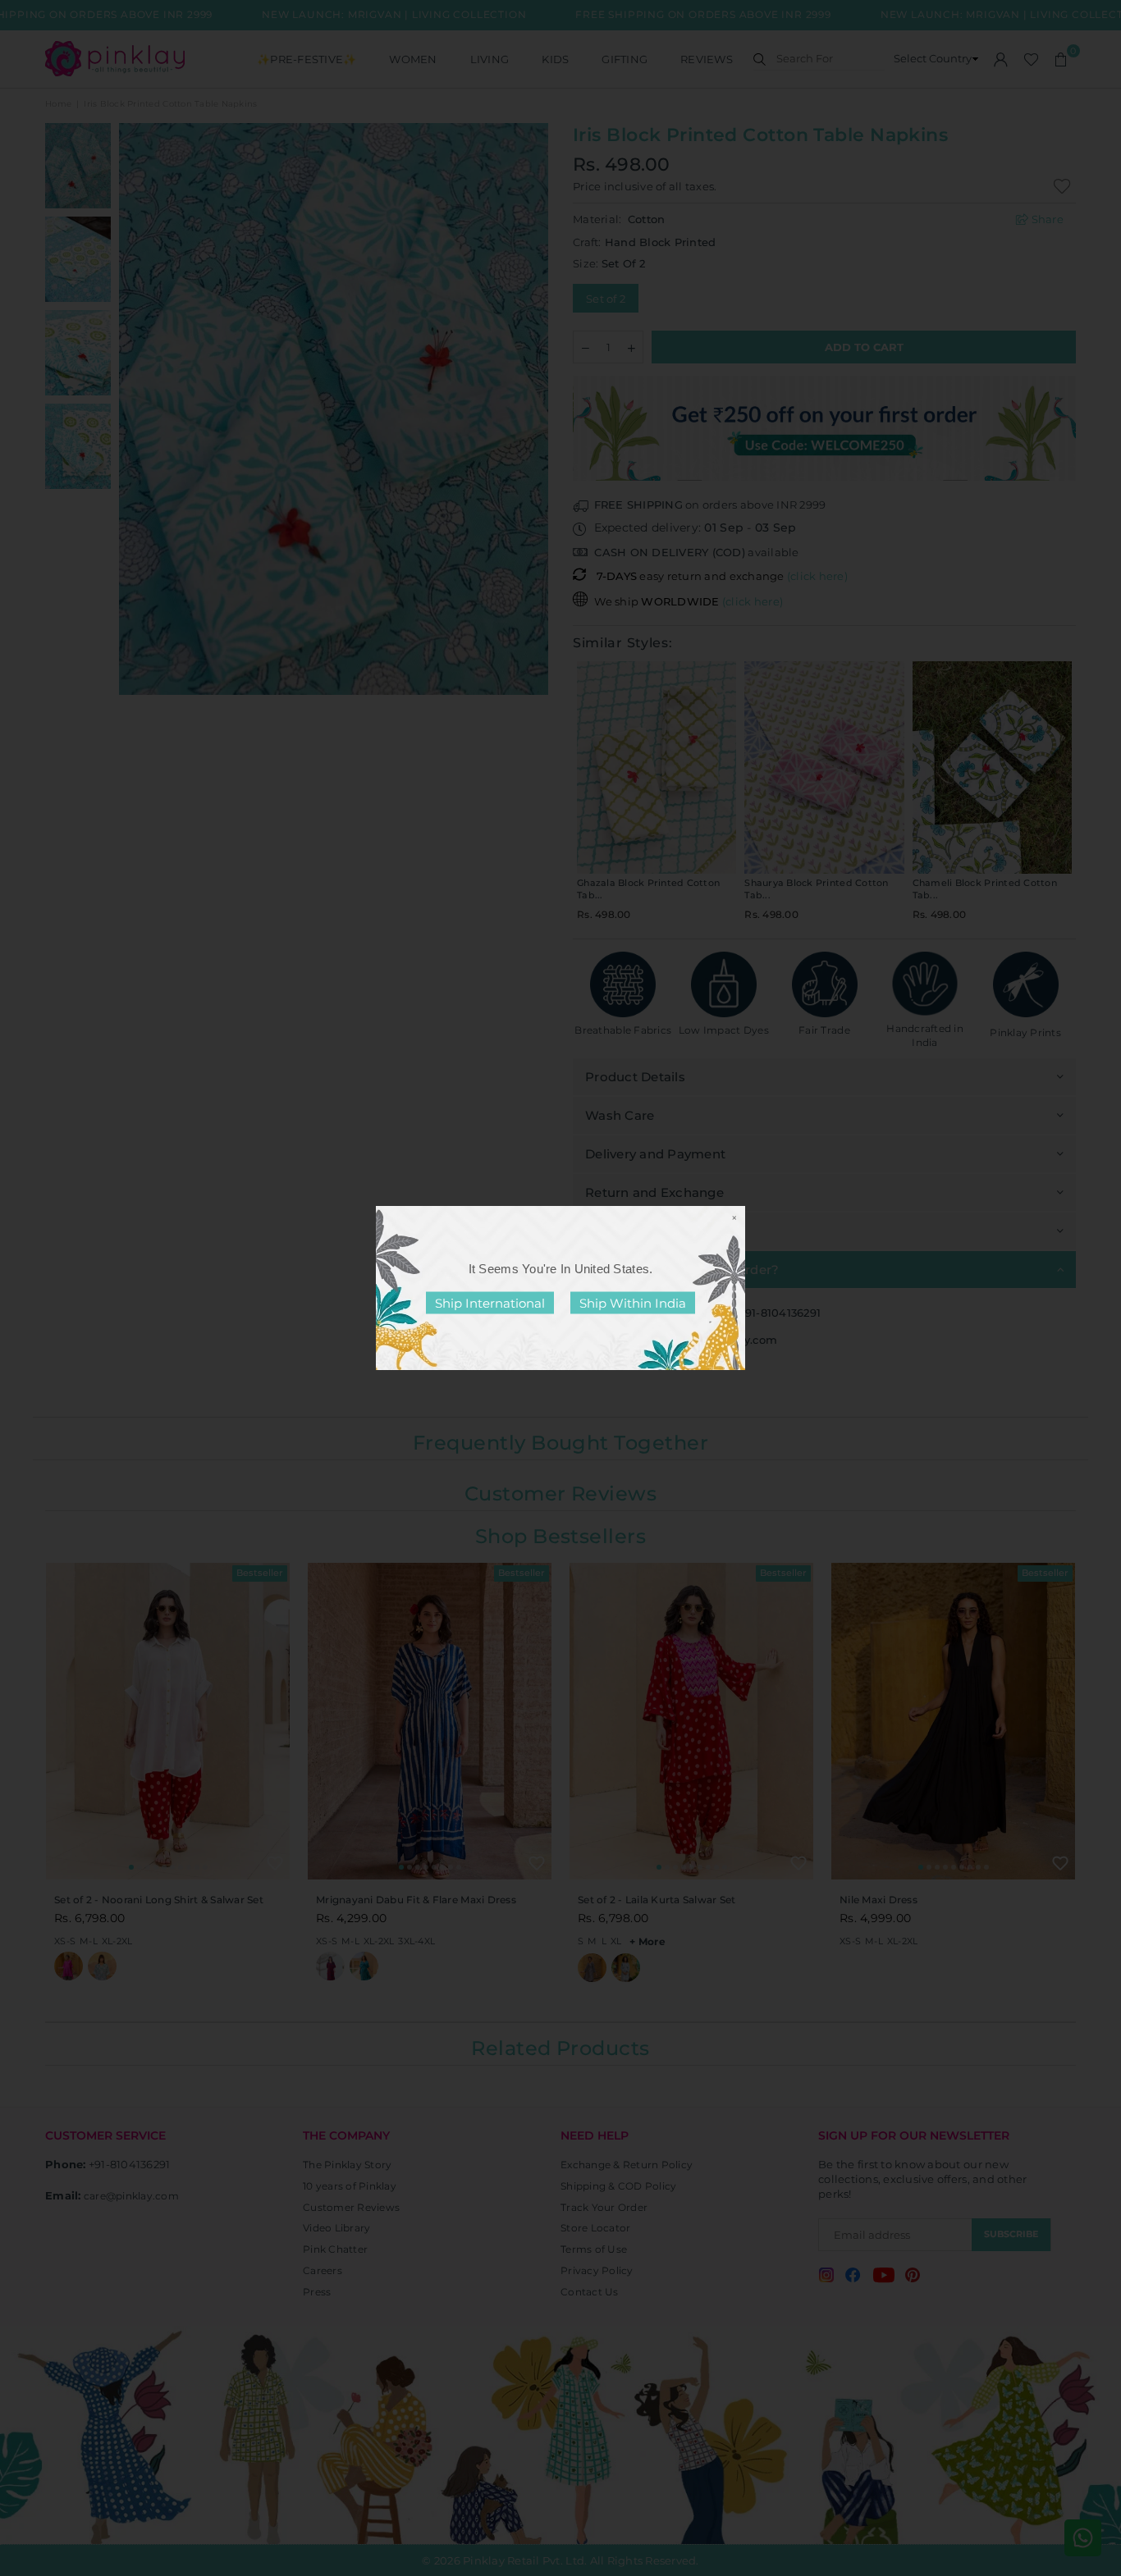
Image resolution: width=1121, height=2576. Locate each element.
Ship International (490, 1303)
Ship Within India (633, 1303)
